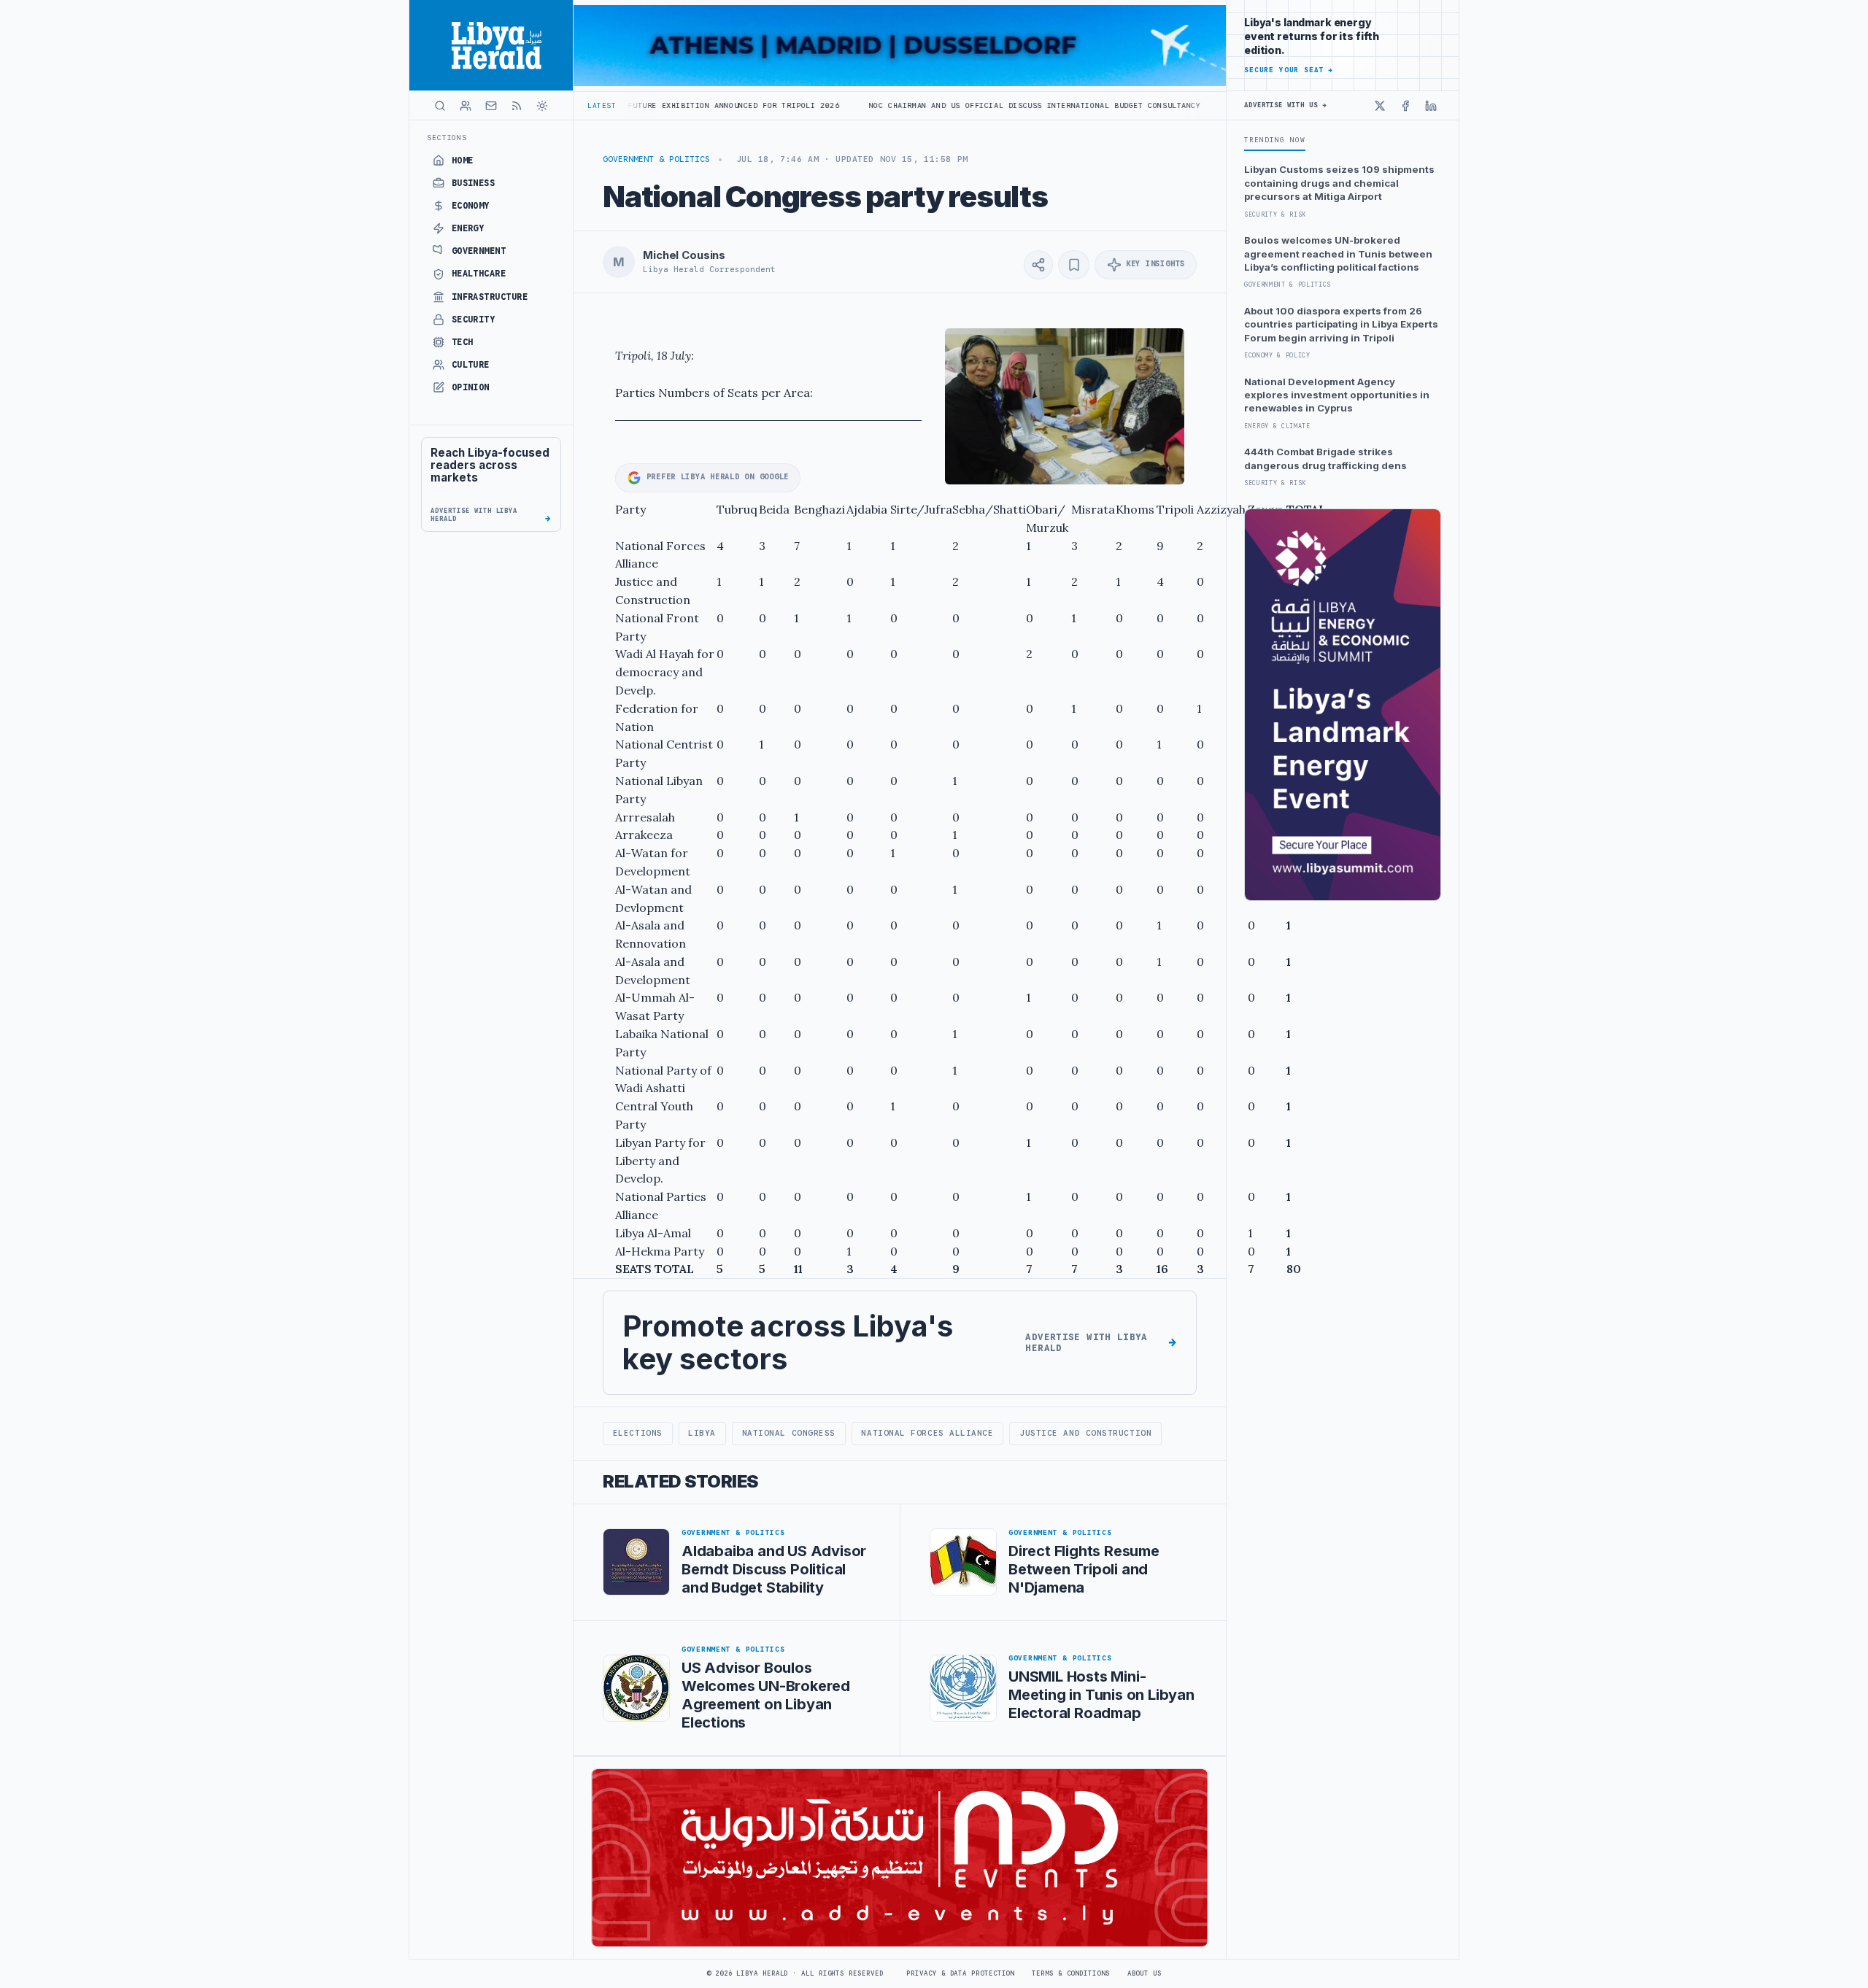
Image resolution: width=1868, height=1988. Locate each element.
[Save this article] (1074, 265)
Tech (463, 342)
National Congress (789, 1433)
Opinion (471, 387)
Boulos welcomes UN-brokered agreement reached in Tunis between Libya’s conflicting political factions (1338, 254)
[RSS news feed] (517, 106)
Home (463, 160)
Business (474, 183)
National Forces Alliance (927, 1433)
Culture (471, 365)
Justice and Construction (1085, 1433)
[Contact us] (491, 106)
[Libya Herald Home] (491, 45)
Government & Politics (656, 159)
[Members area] (466, 106)
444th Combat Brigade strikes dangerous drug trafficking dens (1325, 458)
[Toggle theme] (542, 106)
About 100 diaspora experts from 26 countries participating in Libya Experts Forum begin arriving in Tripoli (1341, 324)
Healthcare (479, 274)
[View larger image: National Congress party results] (1065, 407)
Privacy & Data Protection (960, 1973)
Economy (471, 206)
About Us (1145, 1973)
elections (638, 1433)
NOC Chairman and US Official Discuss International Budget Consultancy (918, 105)
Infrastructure (490, 297)
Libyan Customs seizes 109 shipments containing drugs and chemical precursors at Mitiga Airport (1339, 183)
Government (479, 251)
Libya (702, 1433)
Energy (468, 228)
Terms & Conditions (1070, 1973)
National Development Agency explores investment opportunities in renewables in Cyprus (1337, 395)
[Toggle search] (440, 106)
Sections (447, 138)
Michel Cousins (684, 255)
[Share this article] (1038, 265)
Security (474, 320)
